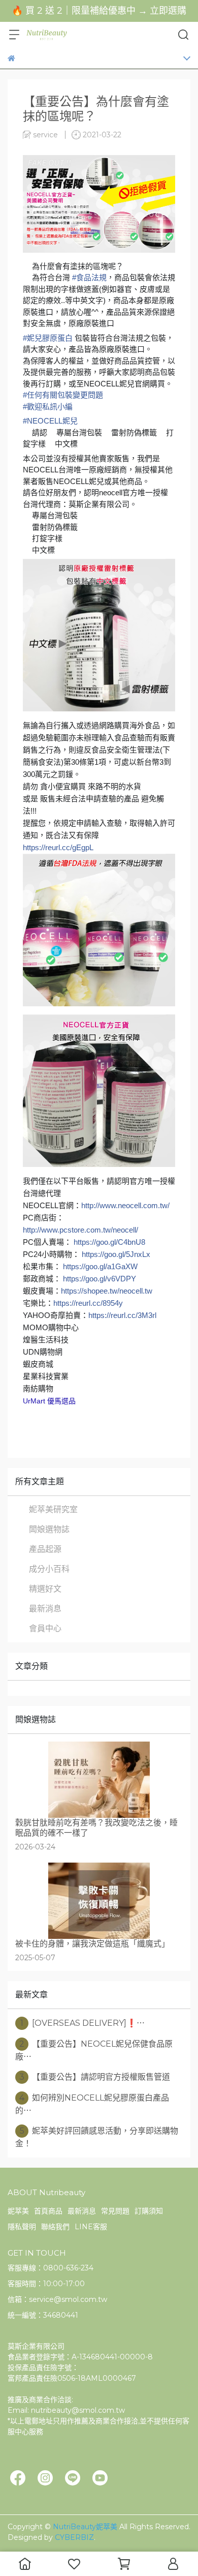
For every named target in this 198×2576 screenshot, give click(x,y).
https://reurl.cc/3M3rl (122, 1315)
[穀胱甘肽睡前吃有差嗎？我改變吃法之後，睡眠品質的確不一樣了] (99, 1780)
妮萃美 (18, 2211)
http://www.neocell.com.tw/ (125, 1205)
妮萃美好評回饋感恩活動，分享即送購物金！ (97, 2137)
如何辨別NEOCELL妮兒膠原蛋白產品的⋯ (92, 2104)
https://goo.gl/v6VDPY (100, 1279)
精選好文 (45, 1589)
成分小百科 (49, 1569)
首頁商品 (48, 2211)
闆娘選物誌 (49, 1529)
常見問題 (115, 2211)
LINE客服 (91, 2227)
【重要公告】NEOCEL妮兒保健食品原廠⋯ (94, 2050)
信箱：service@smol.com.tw (57, 2299)
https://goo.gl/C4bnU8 (109, 1242)
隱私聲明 (22, 2227)
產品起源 (45, 1549)
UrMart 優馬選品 (49, 1401)
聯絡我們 (55, 2227)
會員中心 (45, 1628)
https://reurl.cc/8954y (88, 1303)
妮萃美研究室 (53, 1509)
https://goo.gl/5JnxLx (116, 1254)
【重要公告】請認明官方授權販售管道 (95, 2077)
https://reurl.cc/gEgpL (58, 847)
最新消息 (45, 1609)
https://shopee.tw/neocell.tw (107, 1291)
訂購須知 (149, 2211)
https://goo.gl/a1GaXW (100, 1266)
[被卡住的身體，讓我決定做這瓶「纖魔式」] (99, 1901)
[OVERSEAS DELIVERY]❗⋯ (82, 2023)
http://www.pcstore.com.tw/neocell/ (80, 1230)
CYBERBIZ (74, 2537)
